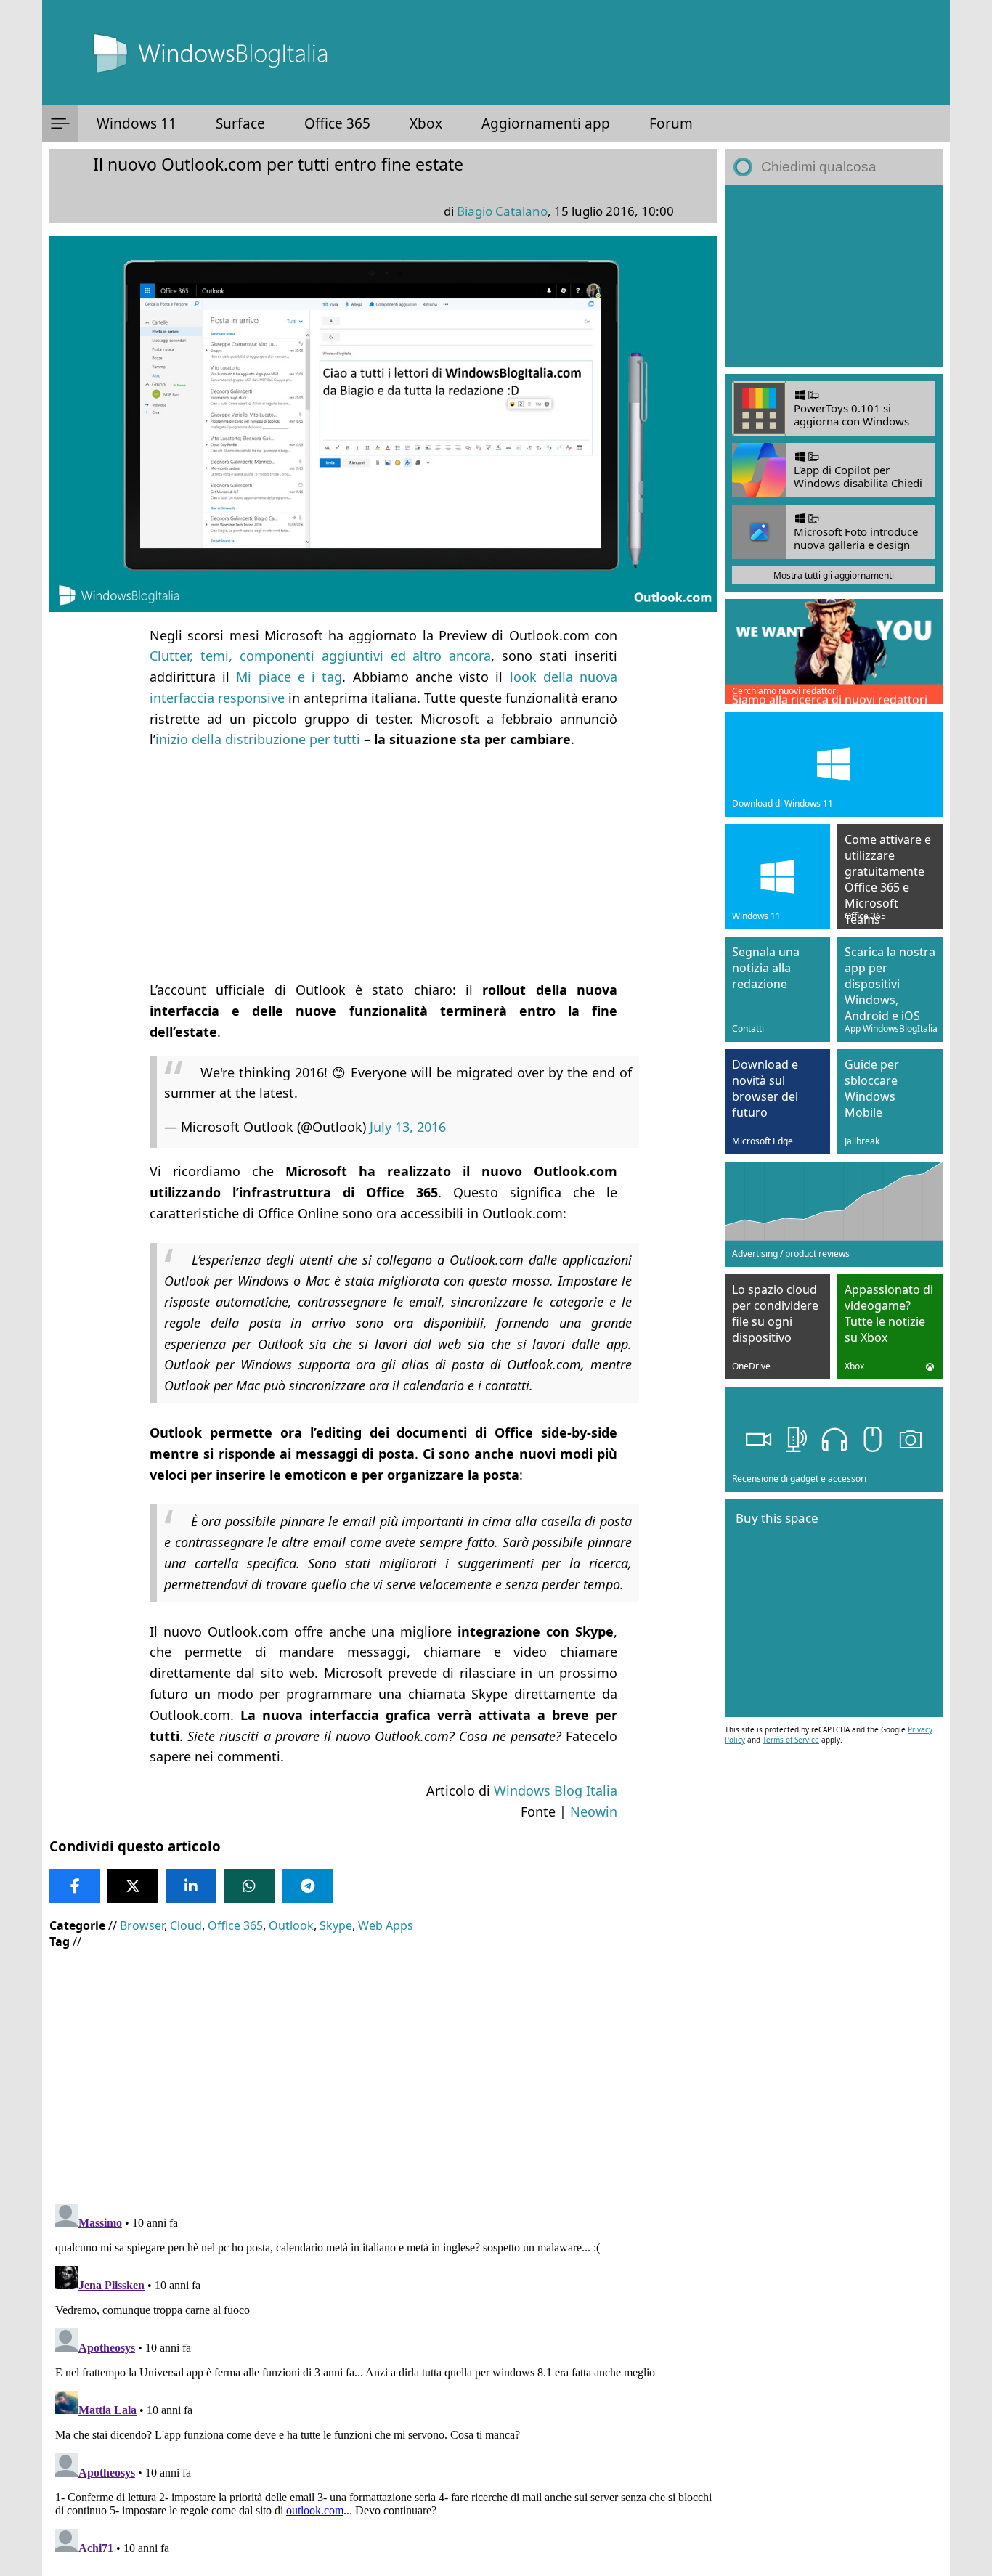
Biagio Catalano (502, 211)
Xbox (426, 123)
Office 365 (337, 123)
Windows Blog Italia (556, 1790)
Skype (336, 1925)
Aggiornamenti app (546, 123)
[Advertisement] (383, 865)
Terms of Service (791, 1740)
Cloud (186, 1925)
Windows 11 (137, 123)
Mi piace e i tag (289, 677)
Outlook (291, 1925)
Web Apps (386, 1925)
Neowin (594, 1811)
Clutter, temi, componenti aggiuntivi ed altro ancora (320, 656)
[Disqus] (383, 2379)
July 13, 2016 (408, 1127)
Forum (671, 123)
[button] (60, 123)
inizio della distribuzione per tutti (258, 739)
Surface (240, 123)
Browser (142, 1925)
